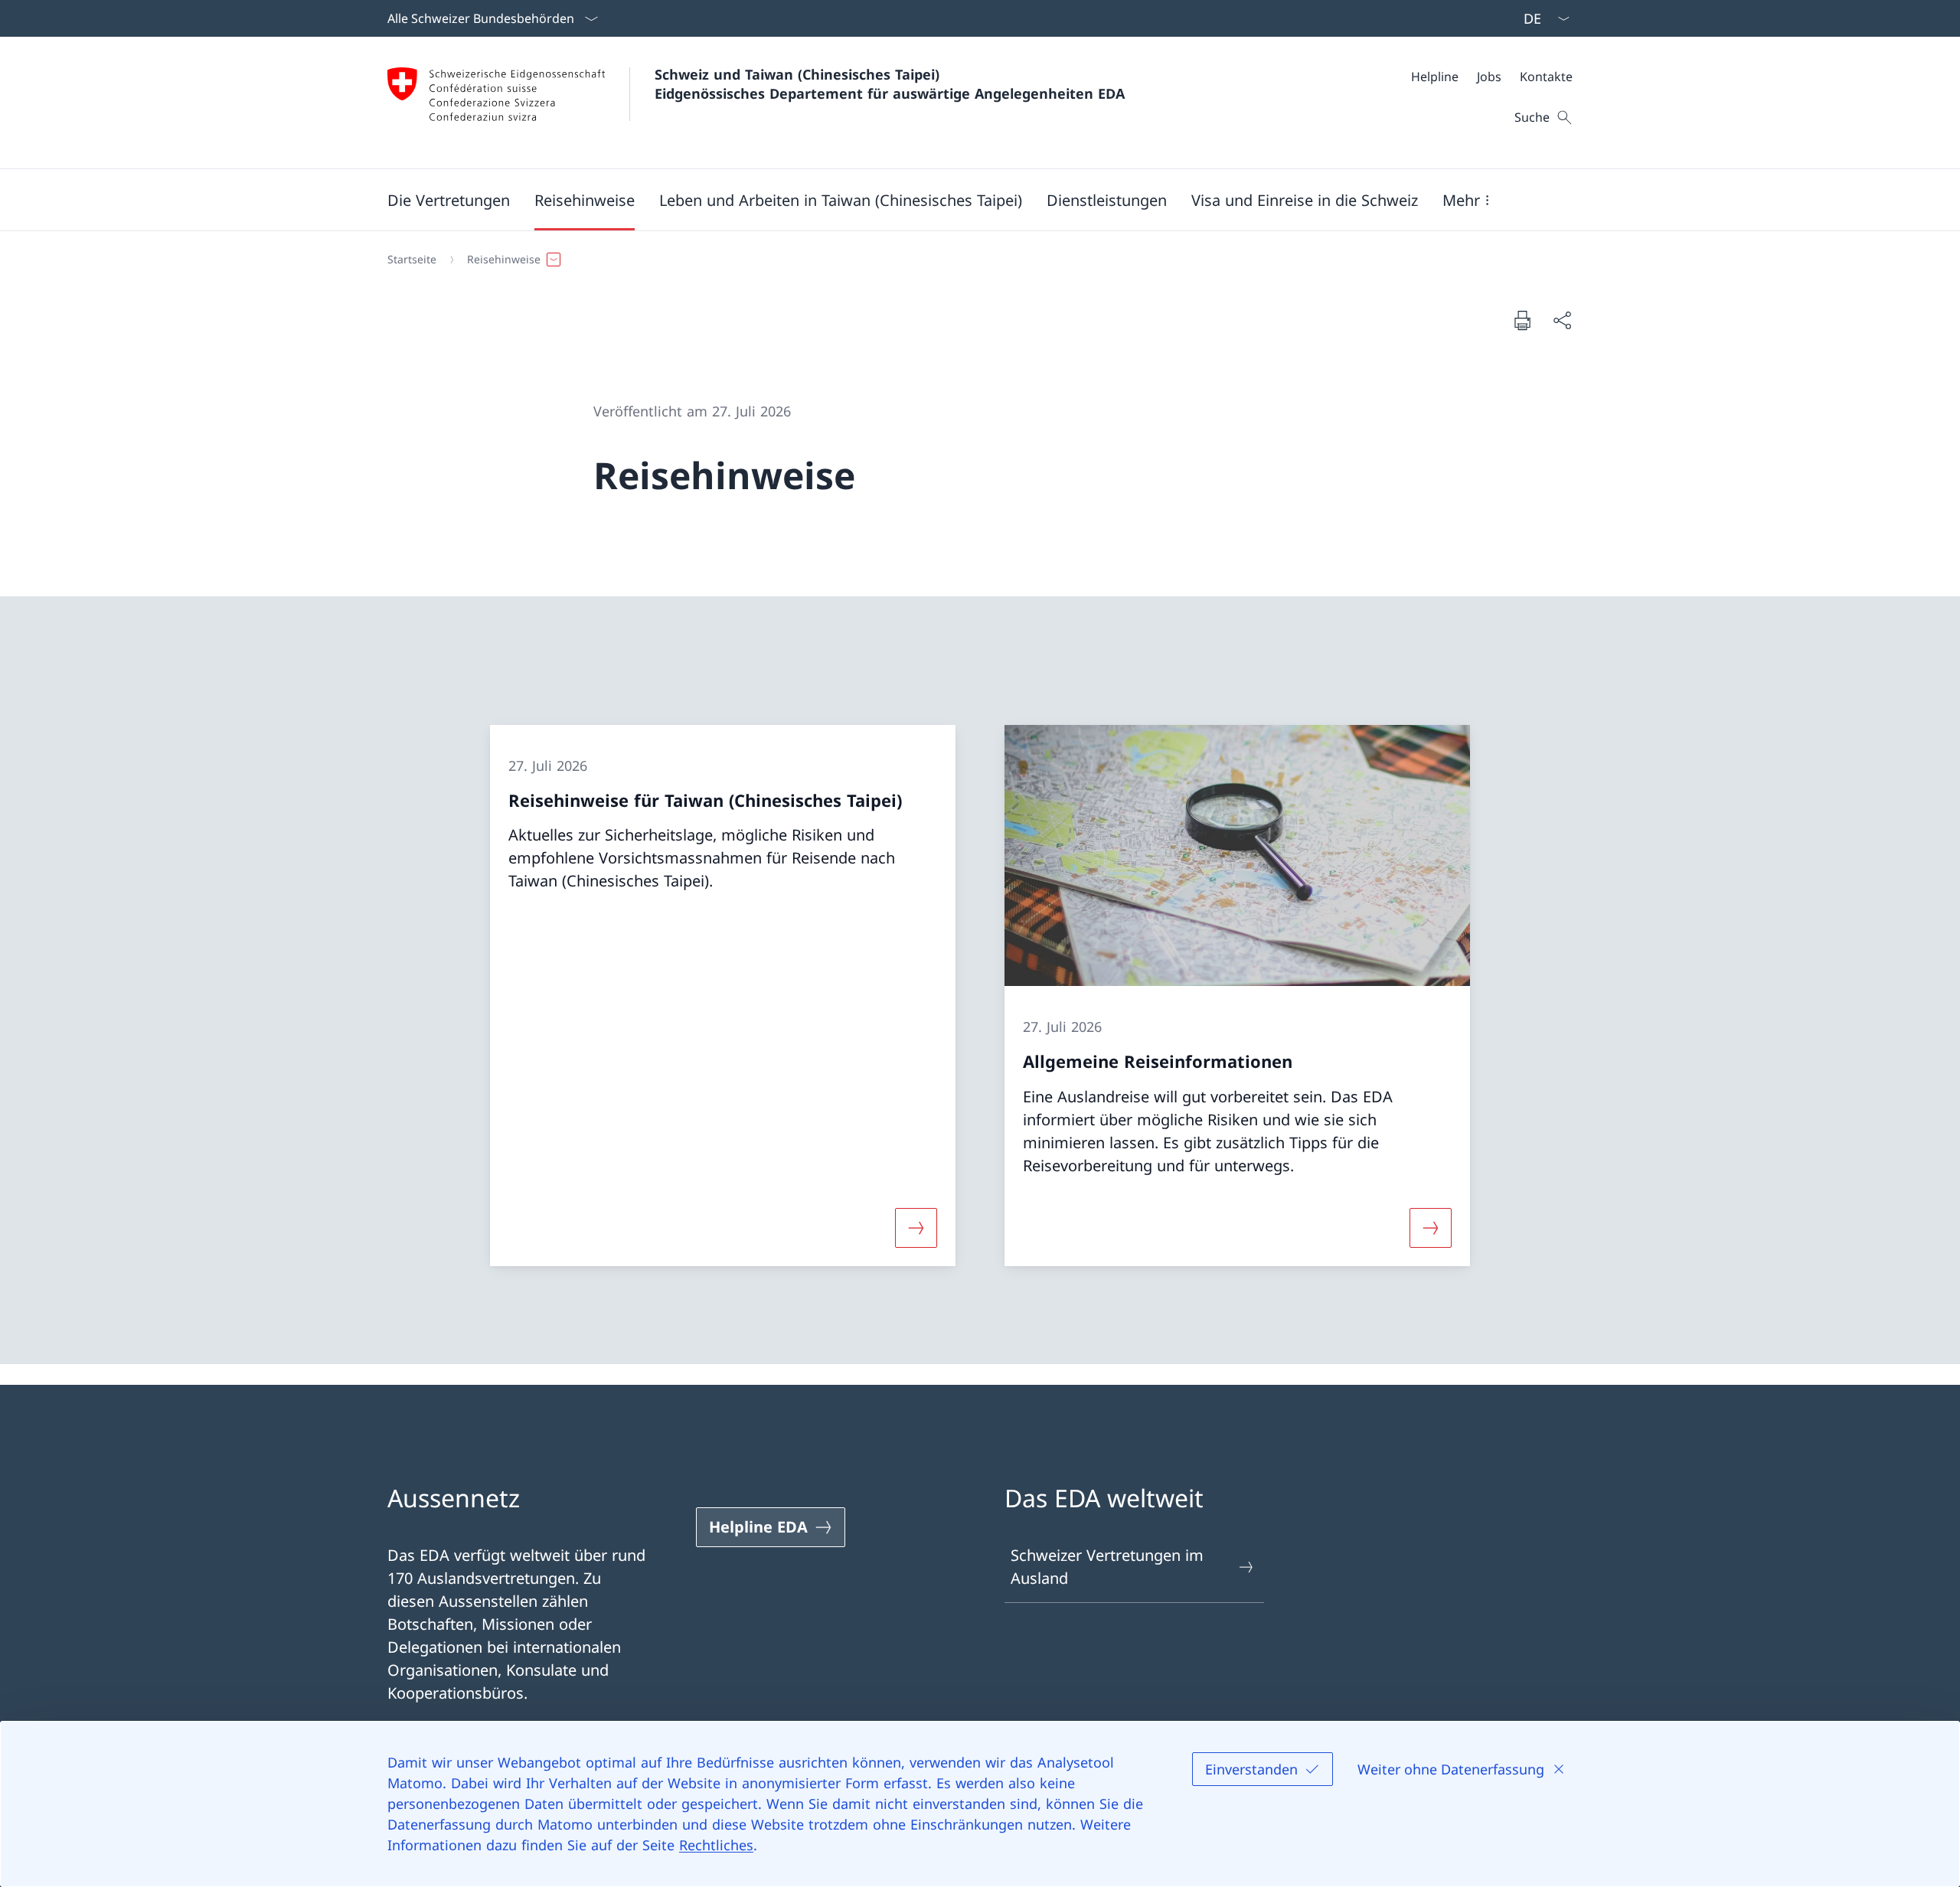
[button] (449, 200)
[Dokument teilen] (1562, 320)
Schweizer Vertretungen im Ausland (1107, 1567)
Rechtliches (716, 1845)
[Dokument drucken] (1522, 320)
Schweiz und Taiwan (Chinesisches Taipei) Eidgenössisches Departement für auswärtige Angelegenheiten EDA (890, 84)
